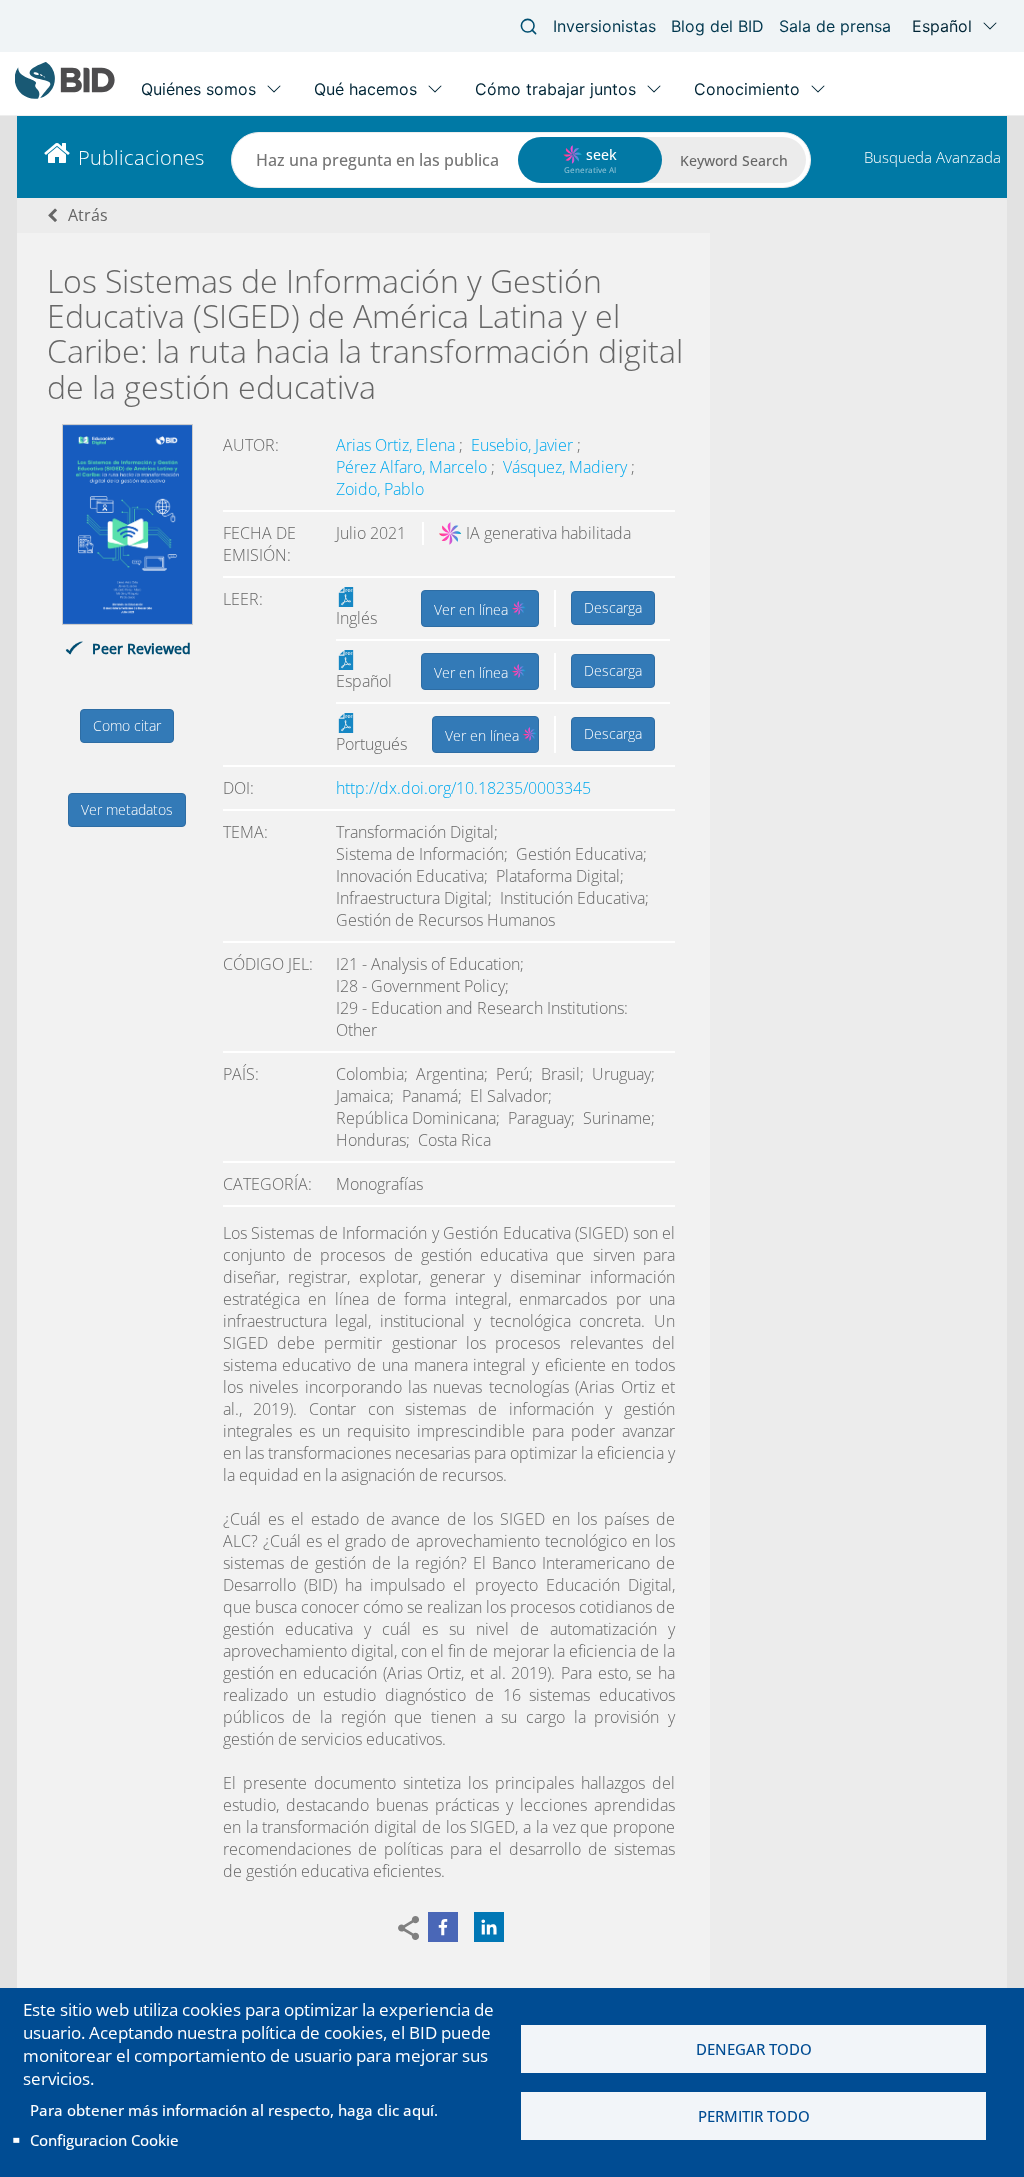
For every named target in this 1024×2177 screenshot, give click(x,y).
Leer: (243, 599)
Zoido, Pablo (380, 489)
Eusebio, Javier (524, 445)
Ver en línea (473, 609)
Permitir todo (754, 2116)
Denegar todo (754, 2049)
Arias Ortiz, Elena (397, 445)
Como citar (127, 725)
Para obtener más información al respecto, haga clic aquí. (234, 2110)
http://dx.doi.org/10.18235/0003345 (463, 788)
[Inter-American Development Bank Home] (65, 94)
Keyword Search (734, 160)
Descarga (613, 607)
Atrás (88, 215)
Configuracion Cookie (104, 2140)
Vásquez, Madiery (567, 467)
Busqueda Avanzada (932, 157)
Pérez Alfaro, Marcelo (413, 467)
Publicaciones (141, 157)
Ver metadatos (127, 809)
